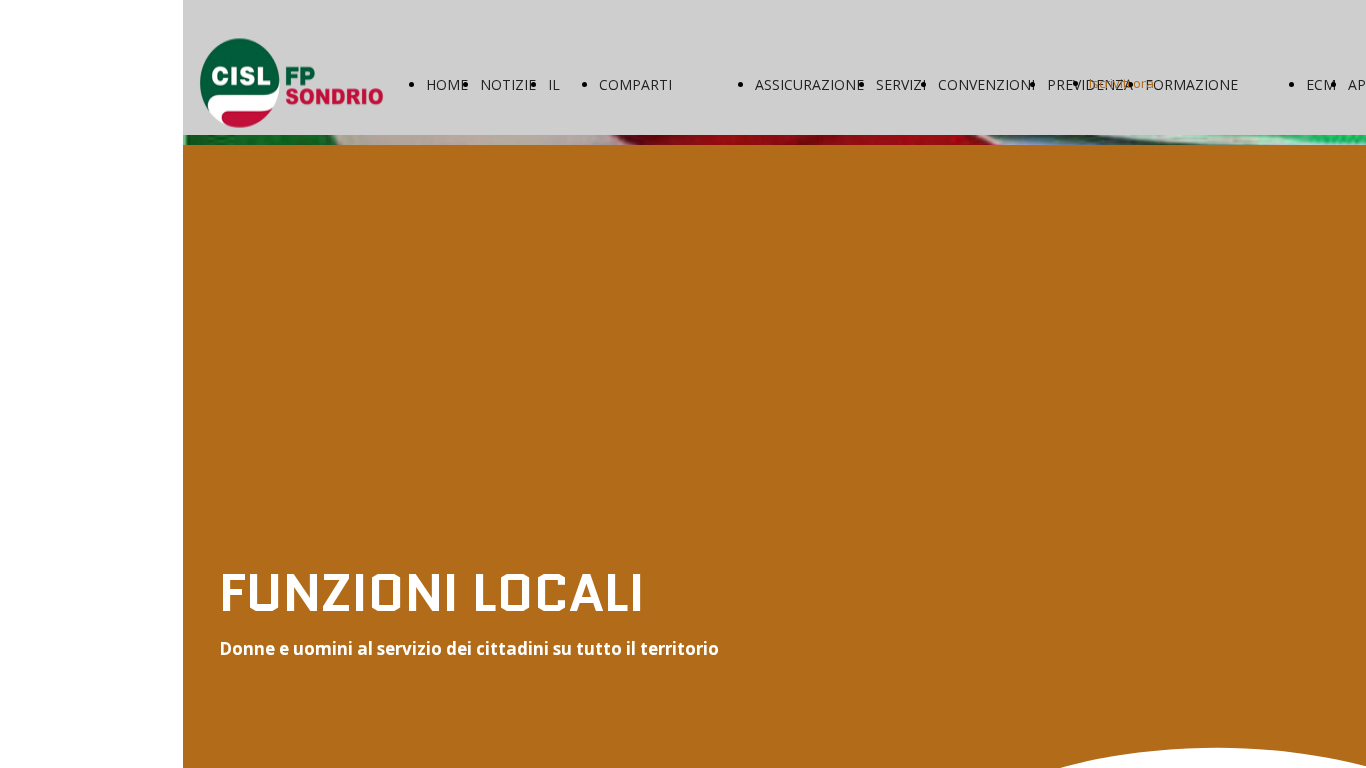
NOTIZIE (508, 84)
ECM (1321, 84)
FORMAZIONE (1191, 84)
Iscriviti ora (1121, 83)
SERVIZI (901, 84)
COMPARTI (635, 84)
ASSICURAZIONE (809, 84)
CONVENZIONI (986, 84)
